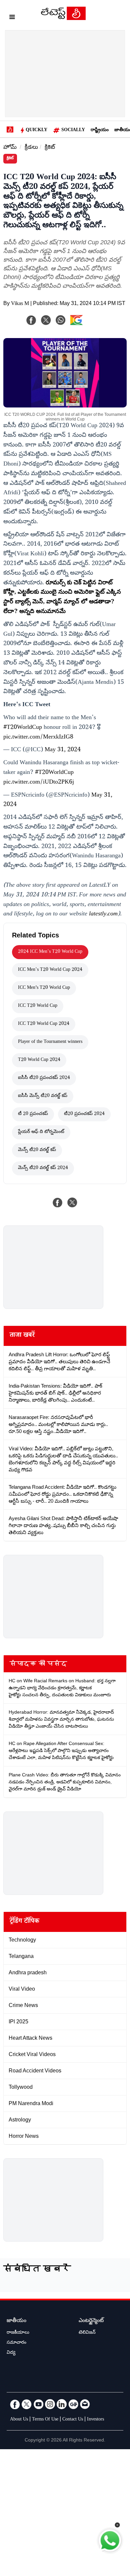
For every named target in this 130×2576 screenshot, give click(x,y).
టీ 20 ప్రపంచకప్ (33, 1114)
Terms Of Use (45, 2420)
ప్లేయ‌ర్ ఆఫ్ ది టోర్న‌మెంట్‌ (41, 1132)
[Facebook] (31, 320)
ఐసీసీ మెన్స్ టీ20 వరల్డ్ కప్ (43, 1096)
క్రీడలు (31, 148)
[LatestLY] (63, 18)
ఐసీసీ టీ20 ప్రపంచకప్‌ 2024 (44, 1078)
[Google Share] (87, 324)
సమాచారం (16, 2343)
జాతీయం (16, 2321)
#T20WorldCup (23, 728)
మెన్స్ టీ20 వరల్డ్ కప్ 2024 (43, 1168)
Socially (73, 130)
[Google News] (73, 2404)
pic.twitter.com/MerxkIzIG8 (38, 738)
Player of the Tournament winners (50, 1042)
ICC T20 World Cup (38, 1006)
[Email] (85, 2404)
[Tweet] (72, 1202)
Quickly (36, 130)
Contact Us (73, 2420)
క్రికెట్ (50, 148)
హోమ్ (10, 148)
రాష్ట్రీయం (100, 130)
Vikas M (20, 304)
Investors (95, 2420)
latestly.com (103, 914)
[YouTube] (38, 2404)
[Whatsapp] (61, 320)
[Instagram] (50, 2404)
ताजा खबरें (22, 1336)
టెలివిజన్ (87, 2333)
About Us (19, 2420)
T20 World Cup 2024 (39, 1060)
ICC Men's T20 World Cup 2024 (50, 970)
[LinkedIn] (62, 2404)
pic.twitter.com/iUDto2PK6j (39, 783)
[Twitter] (27, 2404)
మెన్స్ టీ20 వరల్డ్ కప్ (37, 1150)
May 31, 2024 (63, 750)
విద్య (11, 2353)
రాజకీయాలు (18, 2333)
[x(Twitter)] (46, 320)
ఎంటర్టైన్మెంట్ (91, 2321)
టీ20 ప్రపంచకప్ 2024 (84, 1114)
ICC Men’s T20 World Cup (44, 988)
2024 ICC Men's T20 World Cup (50, 952)
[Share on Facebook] (58, 1202)
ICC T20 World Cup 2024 (44, 1024)
